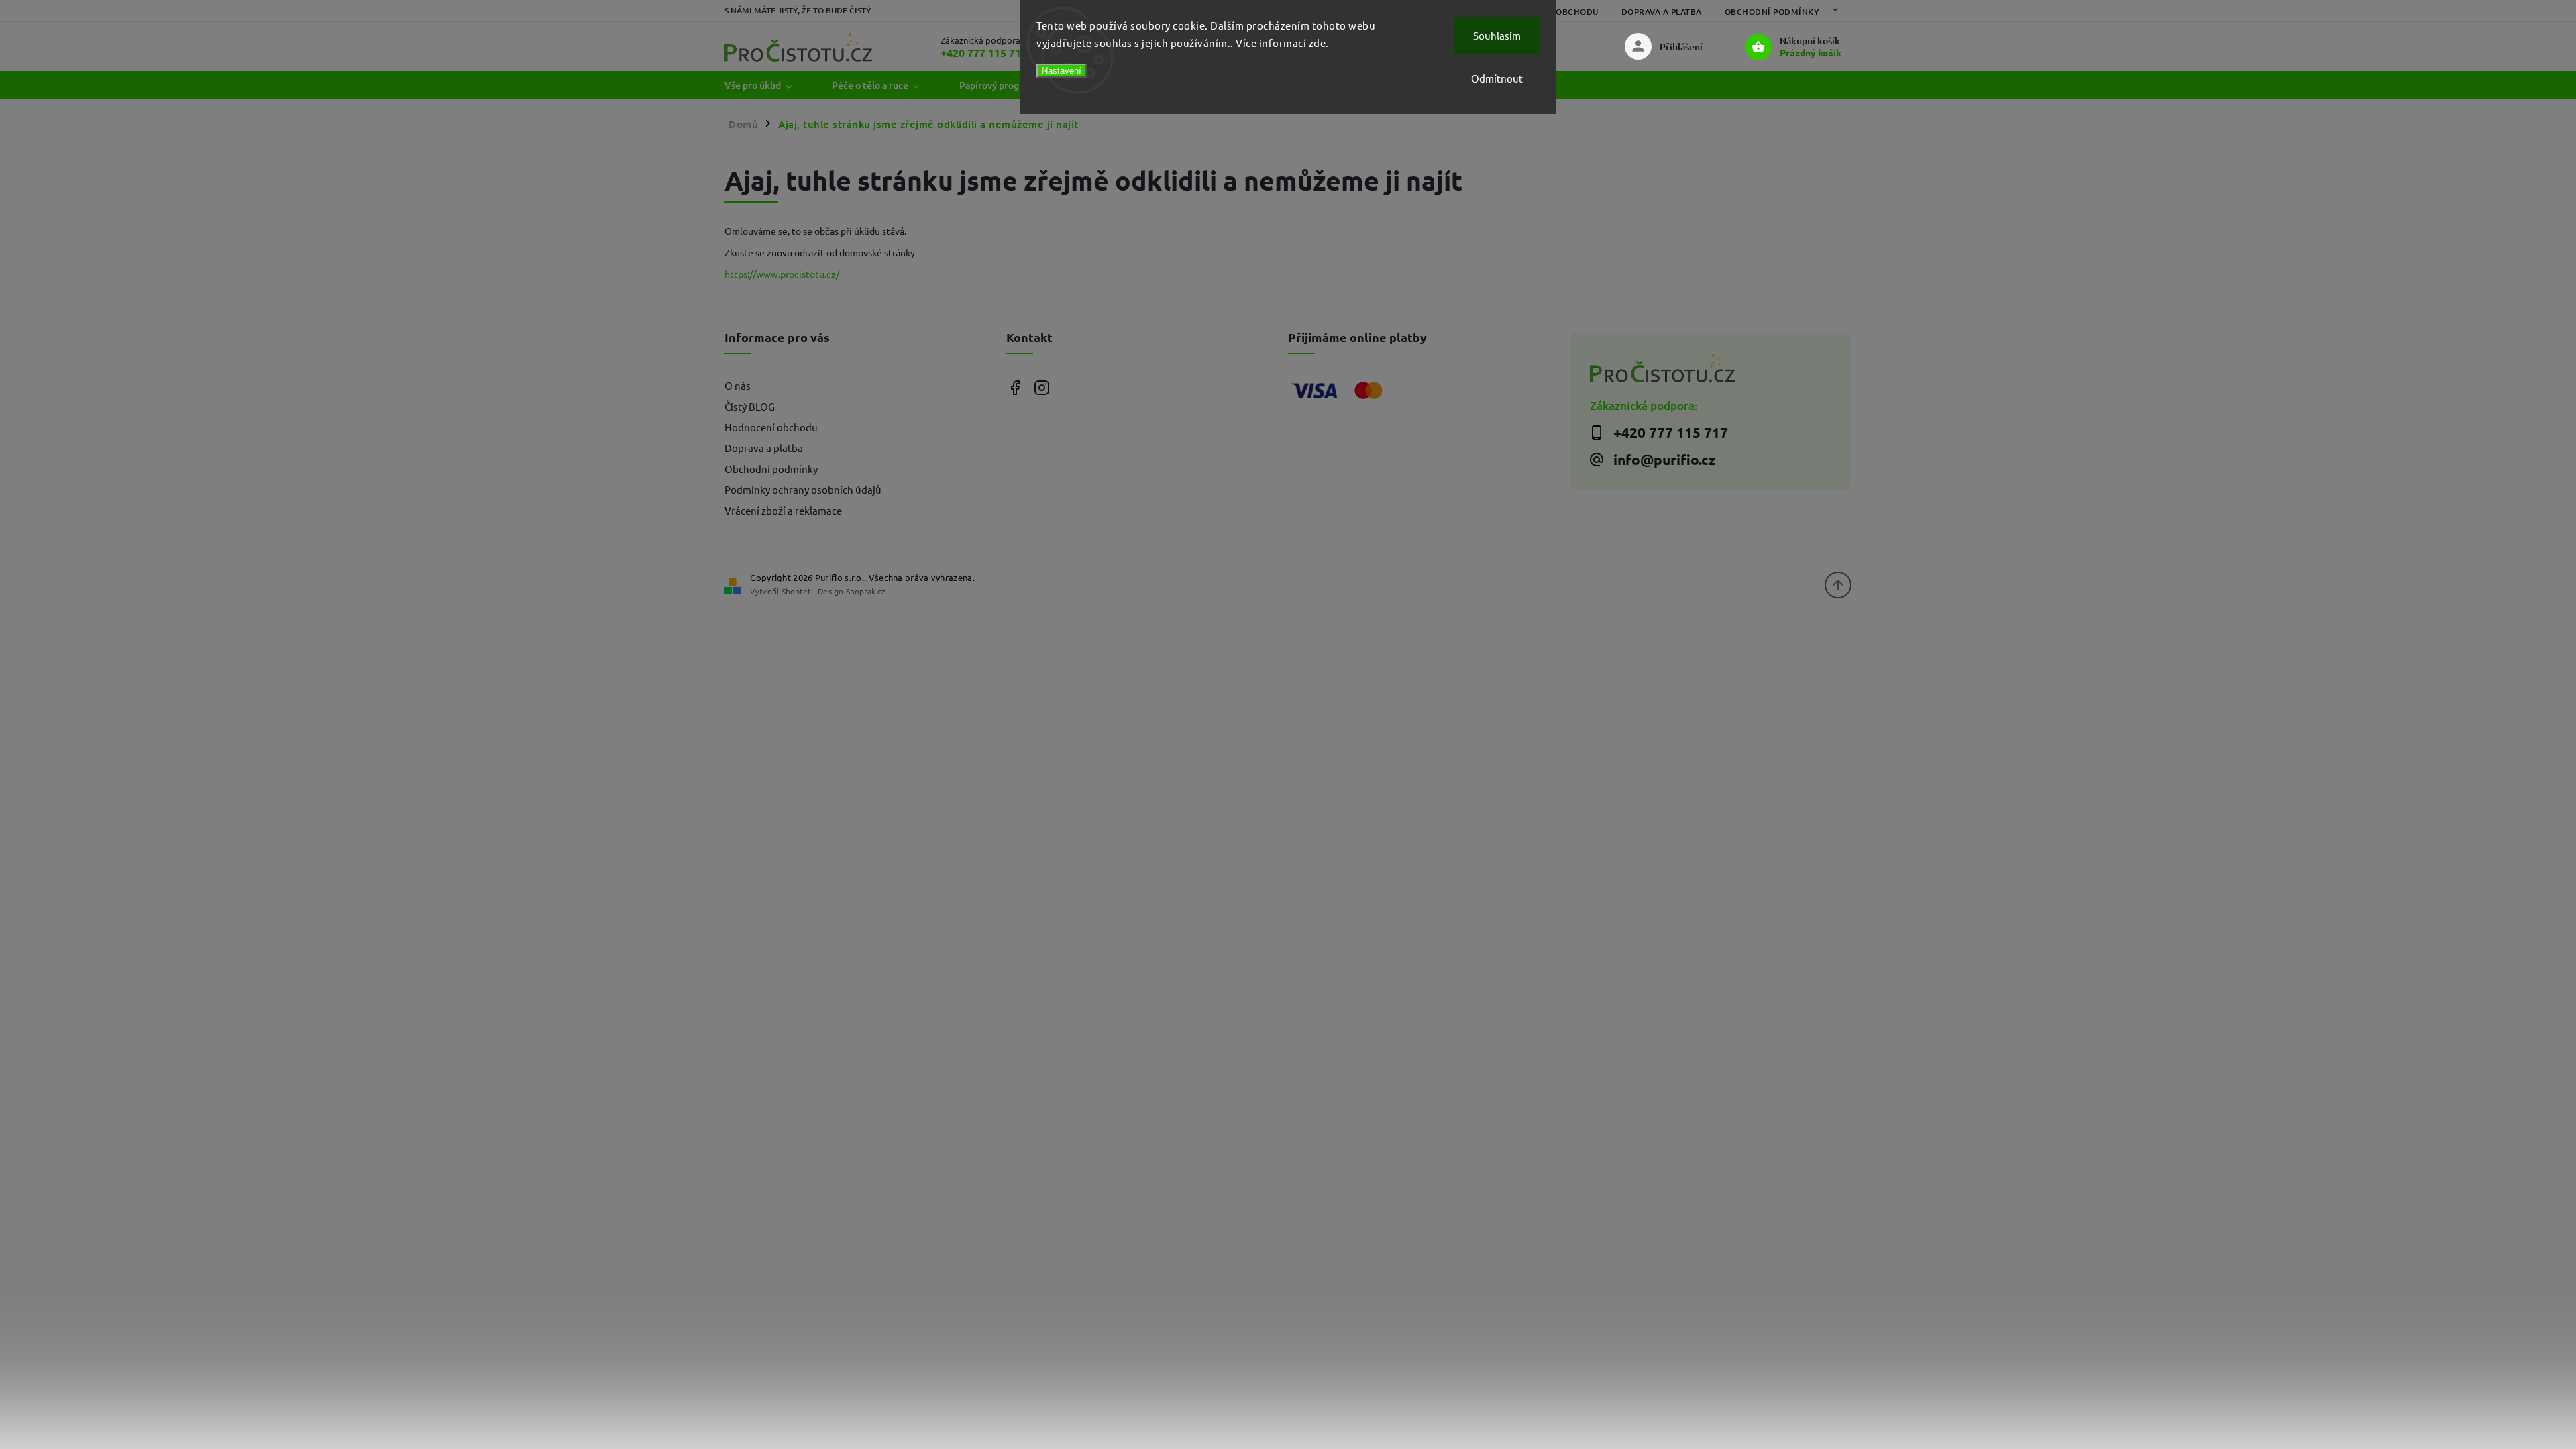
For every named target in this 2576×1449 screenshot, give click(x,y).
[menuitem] (768, 85)
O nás (738, 385)
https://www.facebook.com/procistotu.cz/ (1015, 387)
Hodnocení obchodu (771, 427)
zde (1318, 43)
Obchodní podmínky (1772, 12)
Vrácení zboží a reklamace (783, 510)
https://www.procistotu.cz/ (782, 274)
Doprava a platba (1662, 12)
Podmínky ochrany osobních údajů (803, 489)
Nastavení (1062, 71)
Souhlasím (1497, 35)
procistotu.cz (1041, 387)
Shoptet (796, 591)
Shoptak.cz (865, 591)
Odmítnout (1497, 78)
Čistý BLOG (750, 406)
